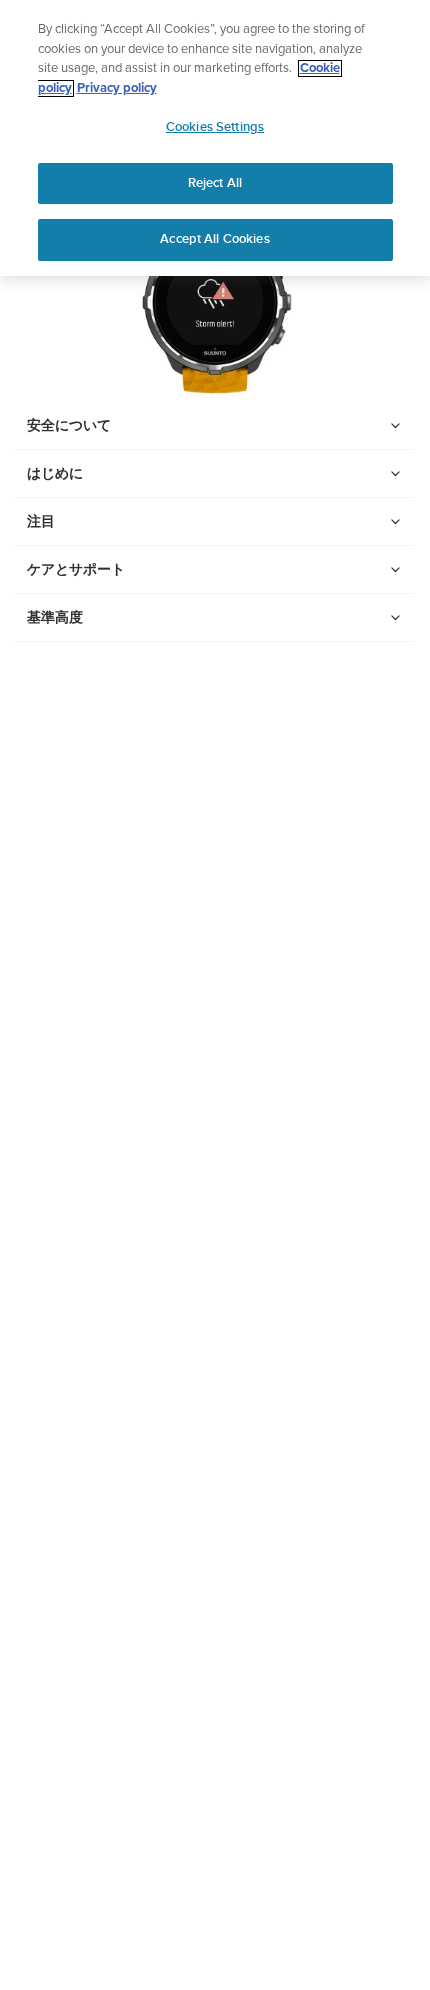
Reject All (215, 183)
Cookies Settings (215, 127)
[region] (215, 138)
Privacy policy (117, 88)
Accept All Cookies (214, 239)
